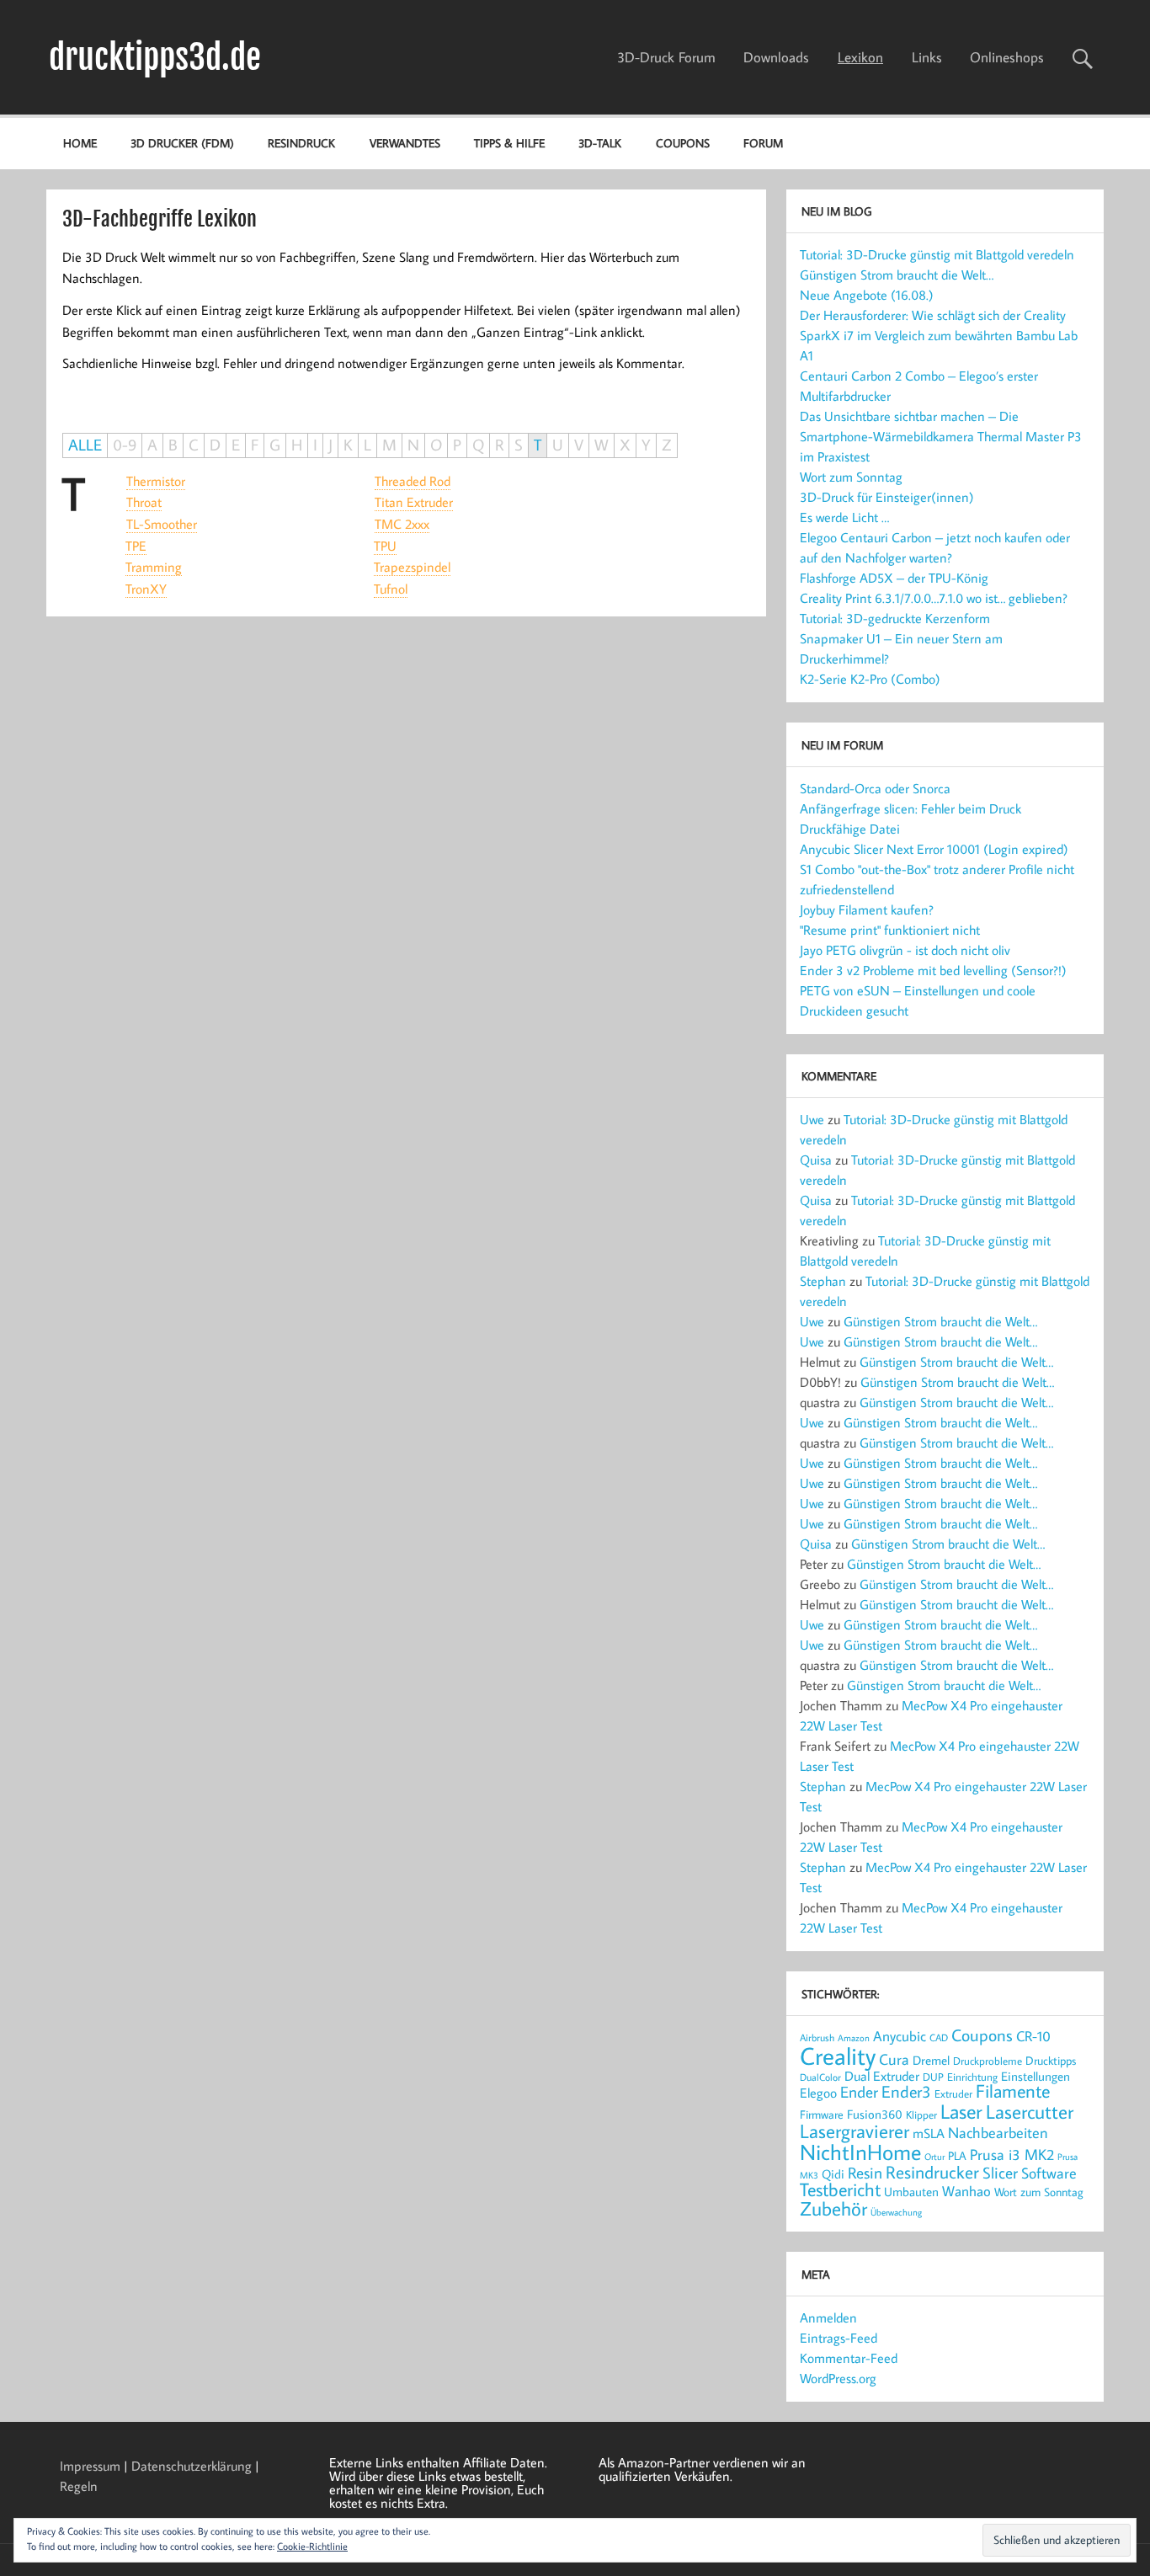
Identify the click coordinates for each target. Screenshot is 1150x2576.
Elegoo (818, 2092)
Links (927, 57)
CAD (939, 2037)
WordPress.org (838, 2378)
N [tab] (413, 445)
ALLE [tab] (85, 445)
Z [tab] (667, 445)
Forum (763, 143)
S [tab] (519, 445)
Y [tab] (646, 445)
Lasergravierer (855, 2131)
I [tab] (315, 445)
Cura (894, 2059)
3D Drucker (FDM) (182, 143)
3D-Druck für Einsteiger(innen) (887, 497)
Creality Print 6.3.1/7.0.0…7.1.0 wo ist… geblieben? (934, 598)
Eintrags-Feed (839, 2338)
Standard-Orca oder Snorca (875, 788)
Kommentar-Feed (849, 2358)
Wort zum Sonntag (851, 477)
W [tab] (602, 445)
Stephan (823, 1281)
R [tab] (499, 445)
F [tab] (255, 445)
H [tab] (297, 445)
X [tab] (625, 445)
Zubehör (833, 2208)
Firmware (822, 2115)
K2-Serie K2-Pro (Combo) (870, 679)
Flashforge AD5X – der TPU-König (894, 578)
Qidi (833, 2174)
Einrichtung (972, 2077)
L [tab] (367, 445)
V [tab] (579, 445)
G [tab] (275, 445)
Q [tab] (478, 445)
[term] (156, 481)
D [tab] (215, 445)
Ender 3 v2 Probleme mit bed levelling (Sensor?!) (933, 970)
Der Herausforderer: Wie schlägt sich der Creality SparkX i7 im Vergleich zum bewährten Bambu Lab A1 (939, 335)
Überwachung (896, 2212)
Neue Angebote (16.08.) (867, 295)
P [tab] (457, 445)
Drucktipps (1051, 2060)
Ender (859, 2092)
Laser (961, 2111)
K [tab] (348, 445)
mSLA (929, 2133)
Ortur (934, 2156)
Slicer (1000, 2172)
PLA (957, 2155)
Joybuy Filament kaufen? (867, 909)
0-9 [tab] (125, 445)
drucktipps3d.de (155, 57)
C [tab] (194, 445)
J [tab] (330, 445)
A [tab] (152, 445)
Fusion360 (875, 2114)
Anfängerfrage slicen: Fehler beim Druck (910, 808)
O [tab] (436, 445)
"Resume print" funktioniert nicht (890, 930)
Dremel (931, 2060)
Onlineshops (1007, 57)
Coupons (683, 143)
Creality (838, 2056)
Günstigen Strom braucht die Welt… (897, 275)
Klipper (921, 2115)
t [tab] (71, 493)
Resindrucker (932, 2172)
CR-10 (1033, 2036)
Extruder (953, 2093)
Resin (865, 2172)
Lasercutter (1030, 2111)
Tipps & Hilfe (509, 143)
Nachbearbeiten (998, 2133)
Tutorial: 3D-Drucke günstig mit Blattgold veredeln (937, 254)
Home (80, 143)
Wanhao (966, 2191)
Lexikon (860, 57)
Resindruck (301, 143)
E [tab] (236, 445)
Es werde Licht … (844, 517)
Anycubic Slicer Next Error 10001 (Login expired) (934, 849)
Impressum (90, 2466)
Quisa (816, 1160)
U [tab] (558, 445)
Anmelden (828, 2317)
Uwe (812, 1119)
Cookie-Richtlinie (312, 2546)
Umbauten (911, 2192)
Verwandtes (405, 143)
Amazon (854, 2038)
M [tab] (389, 445)
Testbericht (840, 2189)
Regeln (79, 2486)
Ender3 (906, 2091)
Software (1049, 2173)
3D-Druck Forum (666, 57)
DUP (933, 2077)
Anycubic (900, 2036)
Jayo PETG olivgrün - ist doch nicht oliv (905, 950)
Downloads (776, 57)
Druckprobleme (988, 2061)
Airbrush (817, 2037)
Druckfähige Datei (850, 829)
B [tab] (173, 445)
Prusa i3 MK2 (1012, 2154)
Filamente (1013, 2091)
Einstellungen (1036, 2076)
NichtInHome (860, 2152)
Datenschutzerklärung (192, 2466)
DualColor (820, 2077)
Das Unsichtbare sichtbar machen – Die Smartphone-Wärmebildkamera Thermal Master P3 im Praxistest (941, 436)
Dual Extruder (882, 2076)
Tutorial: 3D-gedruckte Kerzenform (895, 618)
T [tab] (538, 445)
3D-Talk (600, 143)
